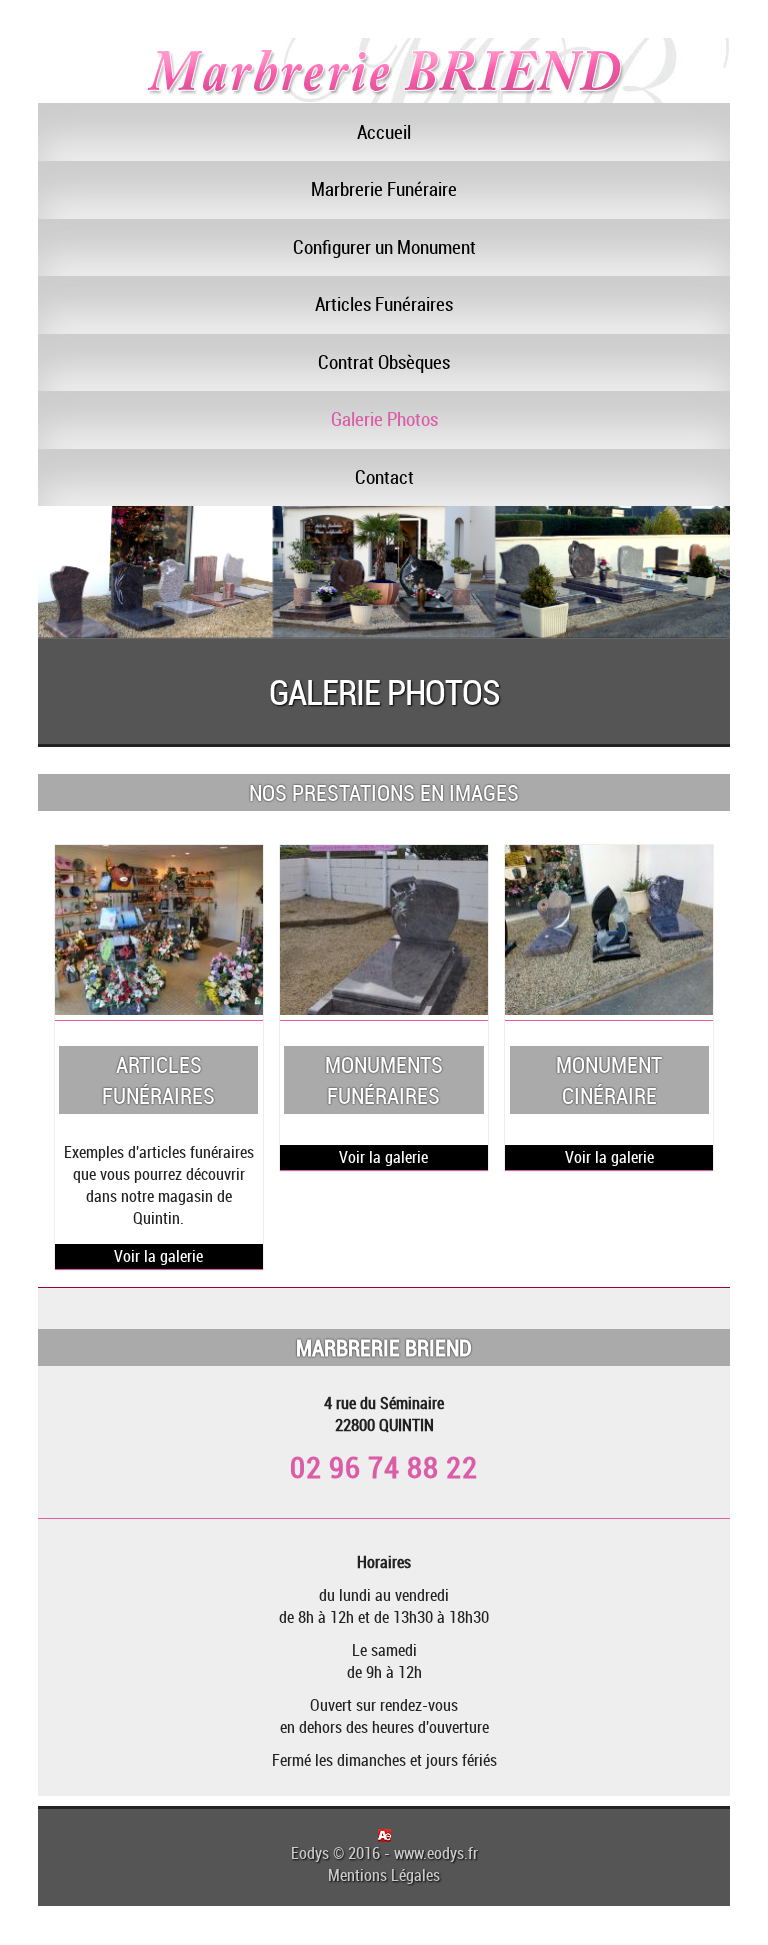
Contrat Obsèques (384, 362)
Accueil (384, 132)
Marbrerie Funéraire (384, 189)
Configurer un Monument (384, 247)
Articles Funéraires (384, 304)
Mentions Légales (384, 1875)
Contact (384, 477)
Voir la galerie (158, 1256)
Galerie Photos (384, 419)
